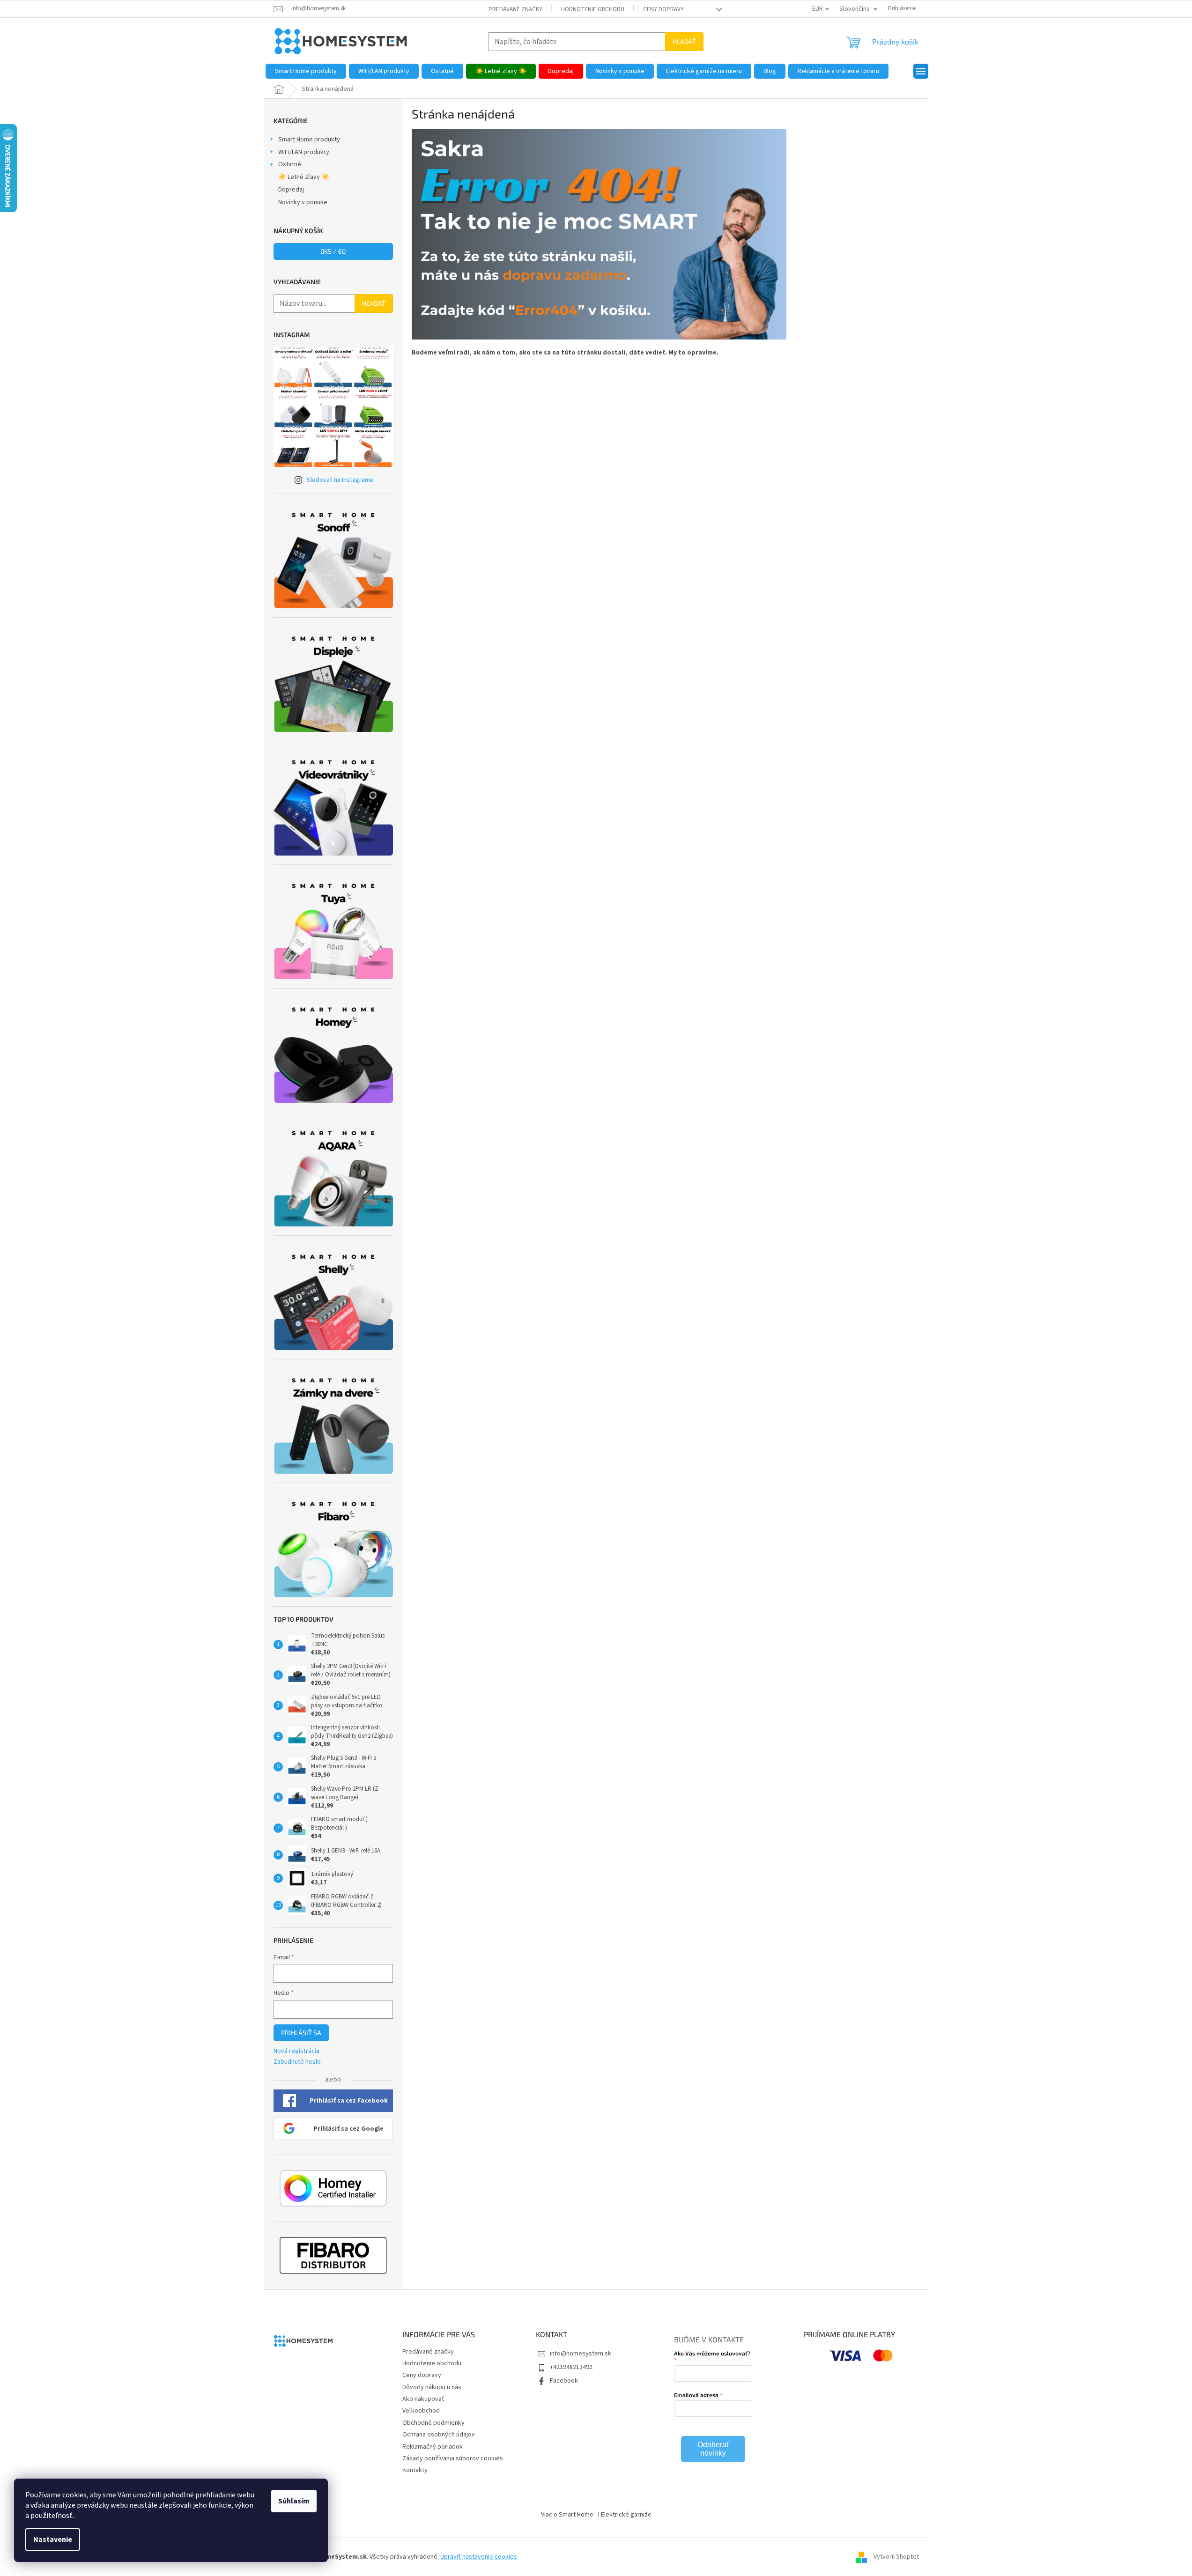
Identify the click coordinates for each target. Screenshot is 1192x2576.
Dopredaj (291, 190)
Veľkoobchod (421, 2411)
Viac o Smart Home (567, 2515)
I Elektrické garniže (625, 2515)
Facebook (564, 2381)
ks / (333, 251)
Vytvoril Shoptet (896, 2557)
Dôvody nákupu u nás (432, 2387)
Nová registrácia (296, 2051)
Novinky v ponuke (303, 202)
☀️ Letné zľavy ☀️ (304, 177)
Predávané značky (515, 9)
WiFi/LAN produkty (304, 152)
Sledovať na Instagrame (340, 480)
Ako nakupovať (423, 2399)
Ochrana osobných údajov (439, 2435)
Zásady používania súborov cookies (453, 2458)
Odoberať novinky (713, 2449)
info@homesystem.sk (581, 2354)
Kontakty (415, 2470)
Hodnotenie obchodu (593, 9)
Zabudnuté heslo (297, 2062)
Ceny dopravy (663, 9)
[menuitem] (306, 71)
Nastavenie (53, 2539)
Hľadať (684, 41)
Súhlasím (294, 2501)
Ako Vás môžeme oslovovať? (712, 2353)
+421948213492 (571, 2367)
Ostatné (290, 164)
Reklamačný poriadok (433, 2447)
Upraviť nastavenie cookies (479, 2557)
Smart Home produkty (309, 140)
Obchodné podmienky (433, 2423)
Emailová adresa (696, 2395)
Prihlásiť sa (301, 2033)
